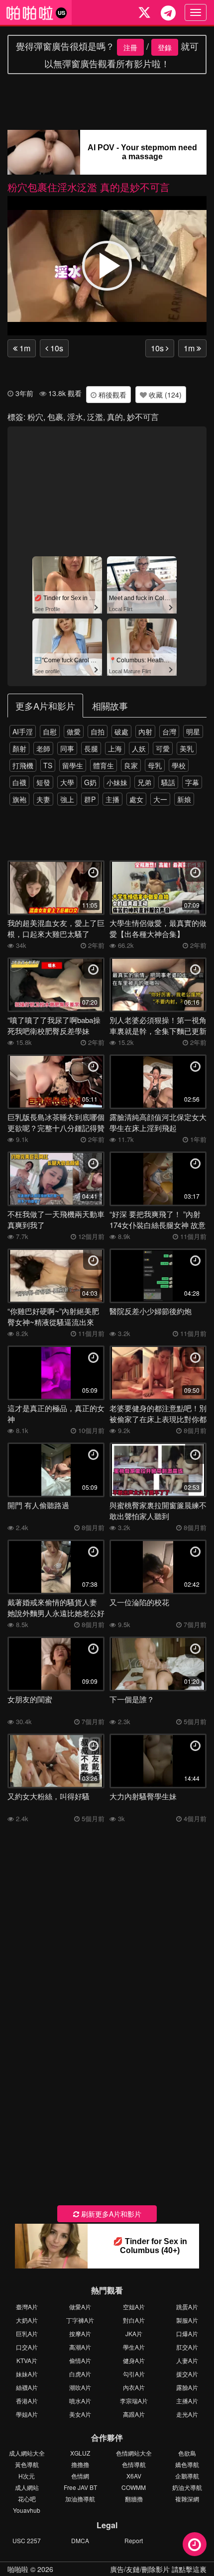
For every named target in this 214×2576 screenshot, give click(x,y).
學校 (179, 765)
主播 (112, 799)
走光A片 (187, 2414)
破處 (121, 731)
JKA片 (134, 2333)
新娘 (184, 799)
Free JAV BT (80, 2487)
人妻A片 (187, 2360)
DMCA (80, 2540)
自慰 (50, 731)
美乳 (187, 748)
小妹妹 (117, 782)
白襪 (19, 782)
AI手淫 (23, 731)
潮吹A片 (80, 2387)
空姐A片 (134, 2307)
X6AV (134, 2476)
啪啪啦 (18, 2569)
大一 (160, 799)
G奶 (90, 782)
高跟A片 (134, 2414)
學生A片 (134, 2347)
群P (90, 799)
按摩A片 (80, 2333)
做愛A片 (80, 2307)
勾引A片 (134, 2374)
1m (24, 348)
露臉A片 (187, 2387)
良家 (131, 765)
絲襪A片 (27, 2387)
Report (134, 2540)
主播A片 (187, 2401)
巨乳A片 (27, 2333)
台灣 (169, 731)
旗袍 (19, 799)
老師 (43, 748)
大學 (67, 782)
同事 (67, 748)
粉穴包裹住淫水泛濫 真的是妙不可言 (89, 187)
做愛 (74, 731)
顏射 (19, 748)
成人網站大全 (27, 2453)
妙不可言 (143, 417)
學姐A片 (27, 2414)
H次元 (27, 2476)
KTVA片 (27, 2360)
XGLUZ (80, 2453)
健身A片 (134, 2360)
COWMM (134, 2487)
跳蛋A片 (187, 2307)
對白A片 (134, 2320)
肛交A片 (187, 2347)
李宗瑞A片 (134, 2401)
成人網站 (27, 2487)
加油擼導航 (80, 2499)
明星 (193, 731)
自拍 (98, 731)
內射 (145, 731)
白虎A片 (80, 2374)
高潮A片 (80, 2347)
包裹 (55, 417)
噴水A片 (80, 2401)
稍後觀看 (111, 395)
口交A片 (27, 2347)
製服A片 (187, 2320)
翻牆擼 (134, 2499)
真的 (115, 417)
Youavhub (27, 2510)
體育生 (104, 765)
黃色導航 (27, 2464)
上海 (115, 748)
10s (56, 348)
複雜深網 (187, 2499)
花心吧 (27, 2499)
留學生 (73, 765)
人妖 (139, 748)
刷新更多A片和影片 (110, 2214)
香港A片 (27, 2401)
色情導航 (134, 2464)
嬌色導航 (187, 2464)
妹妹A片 (27, 2374)
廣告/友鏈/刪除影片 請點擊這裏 (158, 2569)
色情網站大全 (134, 2453)
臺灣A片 (27, 2307)
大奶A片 (27, 2320)
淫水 (75, 417)
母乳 (155, 765)
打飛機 (23, 765)
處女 (136, 799)
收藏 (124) (164, 395)
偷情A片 (80, 2360)
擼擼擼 (80, 2464)
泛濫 (95, 417)
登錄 (165, 47)
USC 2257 (27, 2540)
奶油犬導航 (187, 2487)
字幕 (192, 782)
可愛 (163, 748)
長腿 (91, 748)
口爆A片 (187, 2333)
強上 (67, 799)
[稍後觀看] (195, 2544)
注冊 (130, 47)
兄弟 (144, 782)
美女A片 (80, 2414)
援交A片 (187, 2374)
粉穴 (35, 417)
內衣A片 (134, 2387)
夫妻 (43, 799)
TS (48, 765)
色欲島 (187, 2453)
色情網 (80, 2476)
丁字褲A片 (80, 2320)
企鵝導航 (187, 2476)
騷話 (168, 782)
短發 (43, 782)
